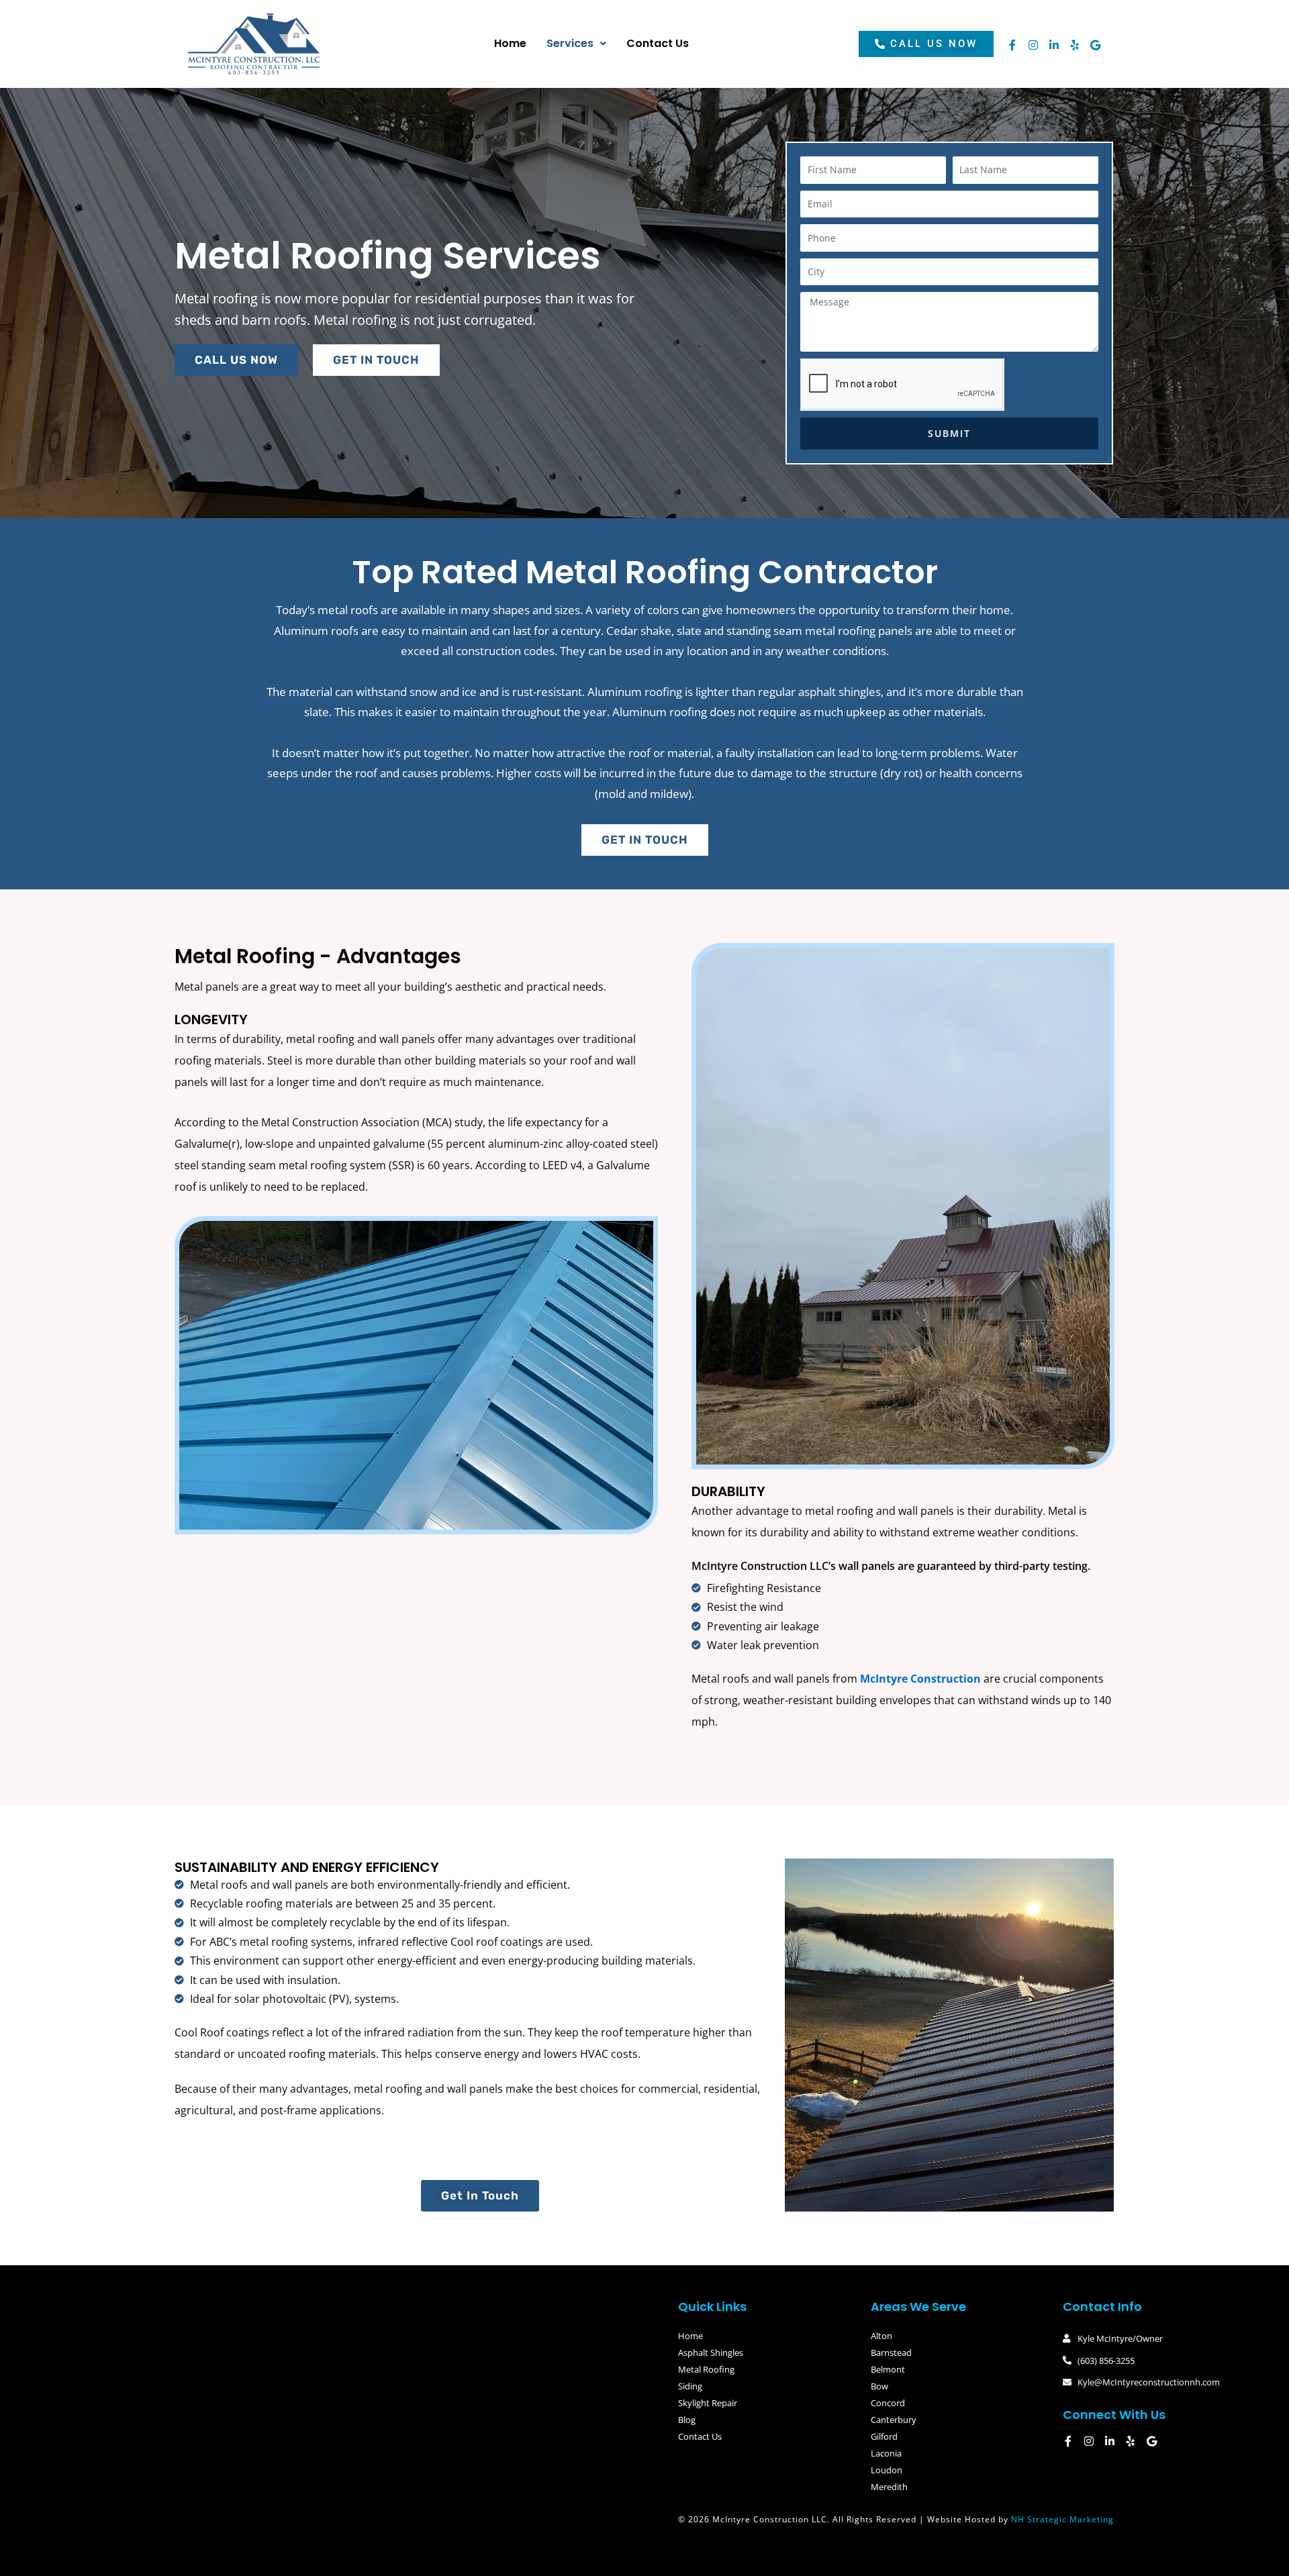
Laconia (886, 2453)
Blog (687, 2420)
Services (570, 43)
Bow (879, 2386)
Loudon (887, 2470)
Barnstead (891, 2352)
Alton (881, 2336)
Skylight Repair (708, 2403)
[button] (576, 44)
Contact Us (658, 43)
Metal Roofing (706, 2369)
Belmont (888, 2369)
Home (510, 43)
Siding (690, 2386)
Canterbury (894, 2420)
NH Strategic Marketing (1062, 2519)
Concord (888, 2403)
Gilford (884, 2436)
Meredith (889, 2487)
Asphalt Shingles (711, 2352)
